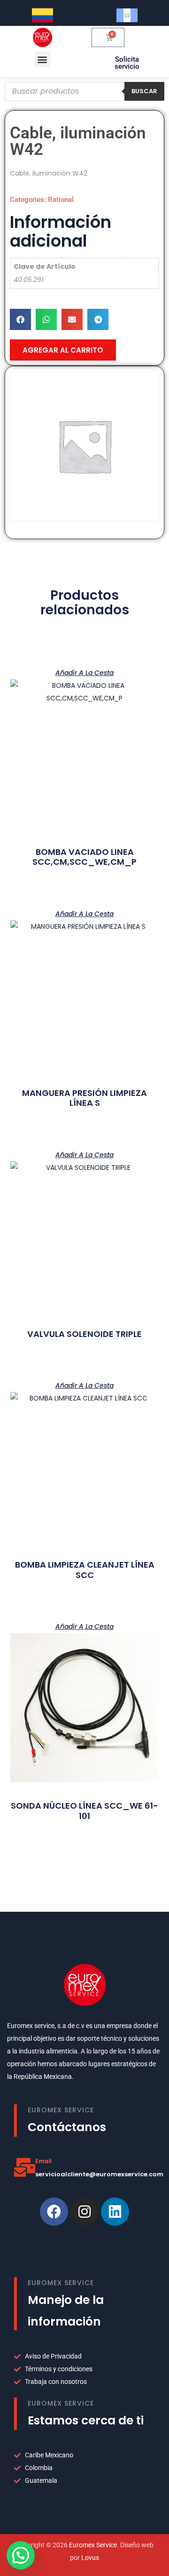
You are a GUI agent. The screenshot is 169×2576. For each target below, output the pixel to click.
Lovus (90, 2558)
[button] (42, 59)
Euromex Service (93, 2545)
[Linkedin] (115, 2212)
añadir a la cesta (84, 672)
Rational (61, 200)
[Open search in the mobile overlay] (84, 91)
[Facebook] (54, 2212)
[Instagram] (84, 2212)
